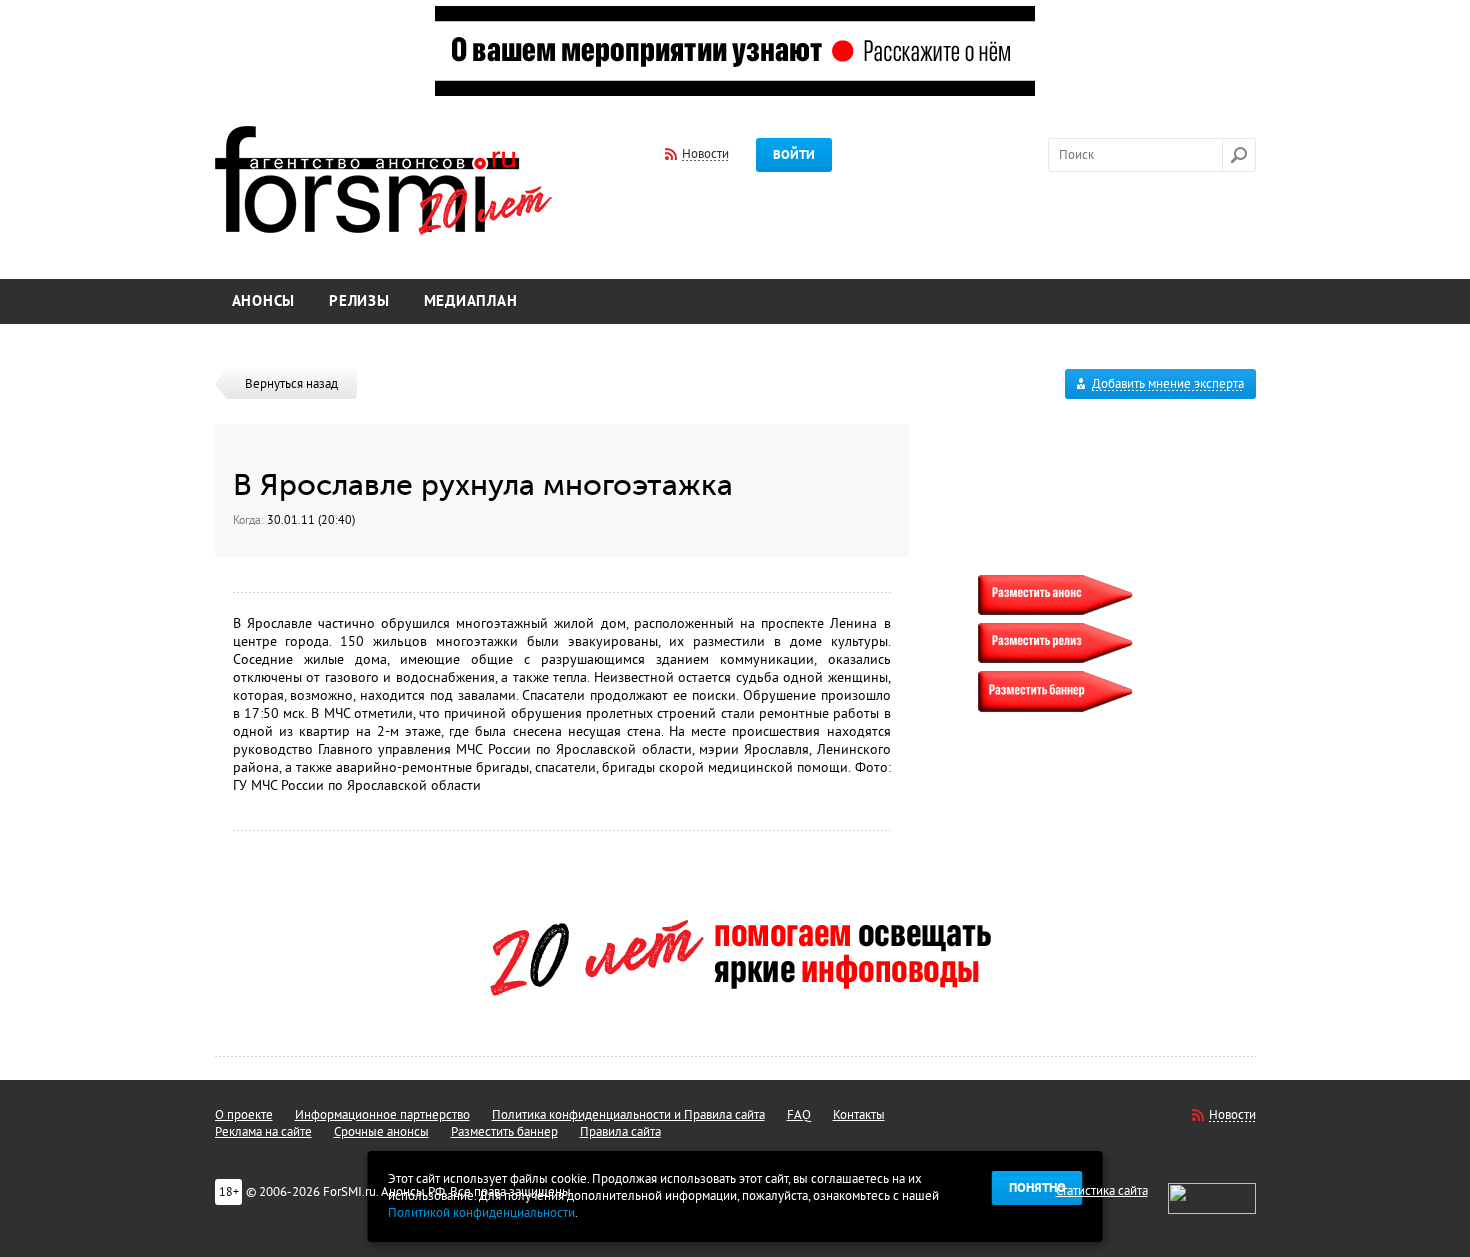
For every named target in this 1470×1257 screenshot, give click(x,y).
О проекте (244, 1115)
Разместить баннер (504, 1132)
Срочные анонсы (381, 1132)
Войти (794, 155)
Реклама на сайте (263, 1132)
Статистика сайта (1102, 1191)
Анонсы (264, 301)
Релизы (359, 301)
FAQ (799, 1115)
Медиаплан (471, 301)
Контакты (859, 1115)
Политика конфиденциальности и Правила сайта (628, 1115)
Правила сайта (620, 1132)
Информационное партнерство (382, 1115)
